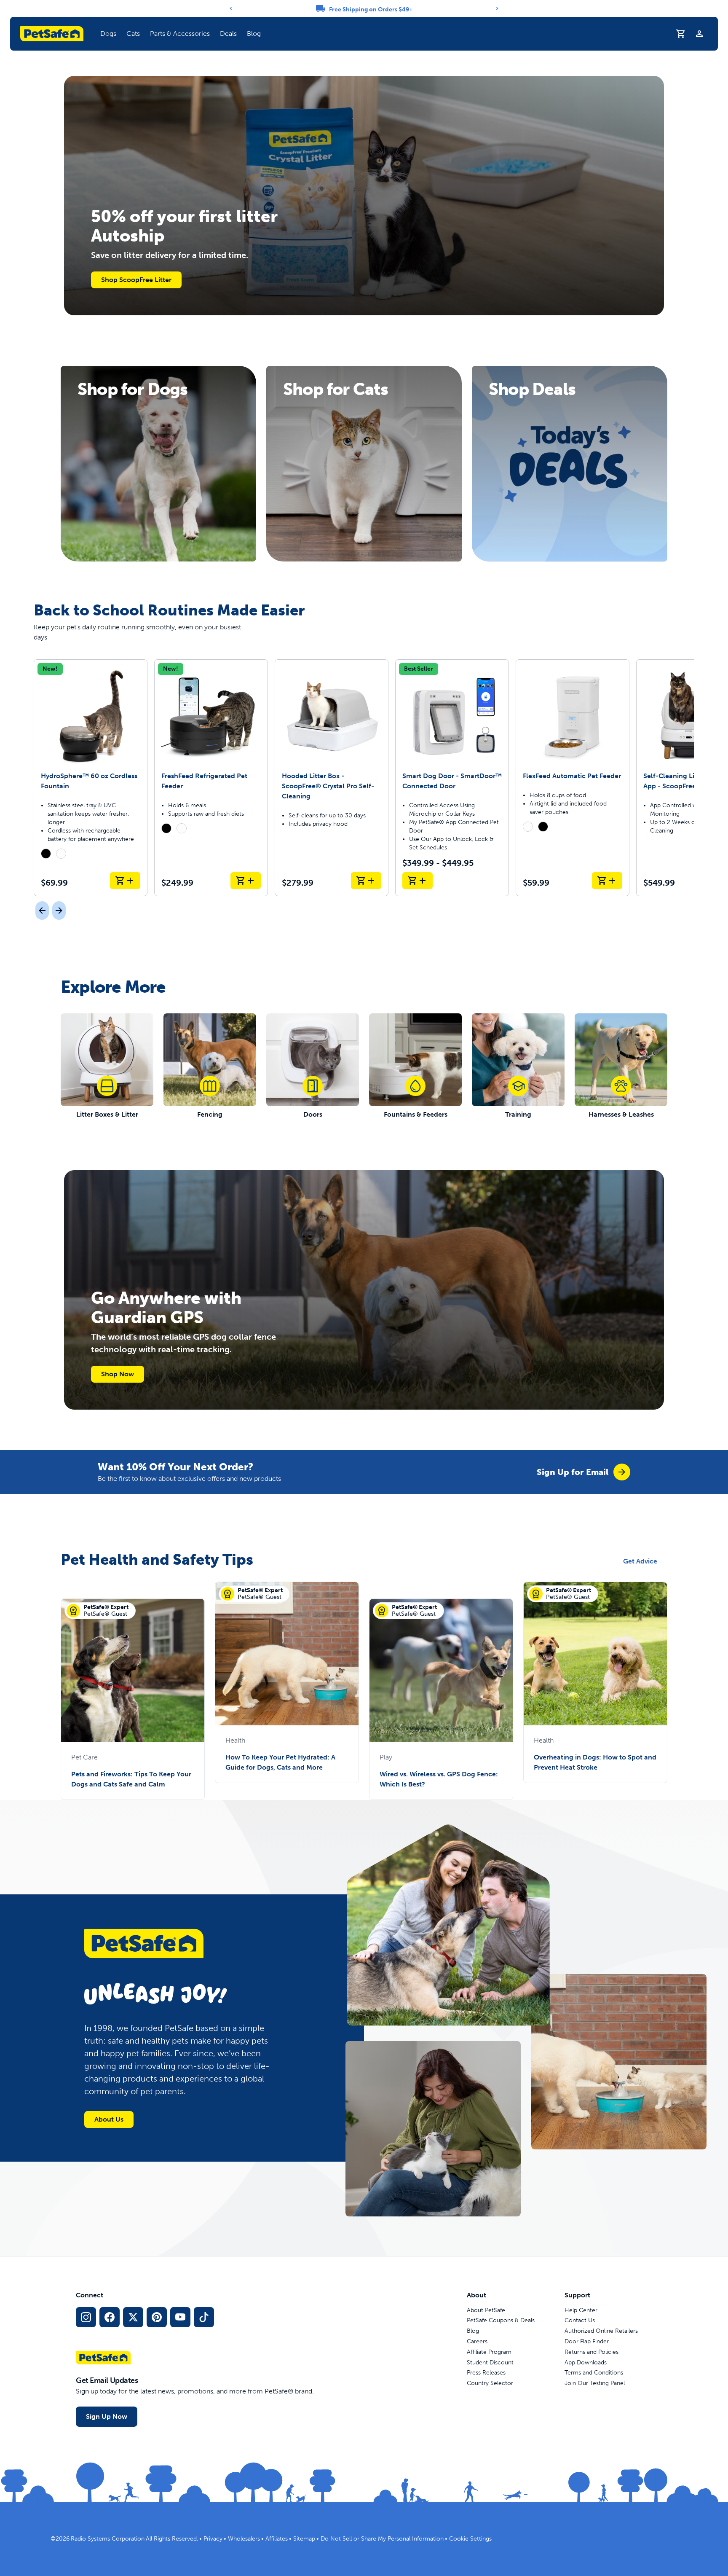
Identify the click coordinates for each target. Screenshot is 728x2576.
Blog (254, 34)
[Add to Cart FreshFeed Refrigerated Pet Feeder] (246, 881)
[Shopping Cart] (681, 34)
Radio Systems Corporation (108, 2539)
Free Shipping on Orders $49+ (371, 9)
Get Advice (640, 1561)
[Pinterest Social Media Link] (157, 2317)
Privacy (213, 2539)
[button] (108, 34)
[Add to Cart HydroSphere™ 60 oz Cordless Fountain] (125, 881)
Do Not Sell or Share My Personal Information (382, 2539)
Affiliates (277, 2539)
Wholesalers (244, 2539)
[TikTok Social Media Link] (204, 2317)
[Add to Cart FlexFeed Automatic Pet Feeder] (607, 881)
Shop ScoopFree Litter (136, 280)
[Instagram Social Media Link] (86, 2317)
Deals (228, 34)
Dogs (108, 34)
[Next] (497, 8)
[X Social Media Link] (133, 2317)
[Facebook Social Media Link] (110, 2317)
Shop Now (118, 1374)
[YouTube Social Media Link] (180, 2317)
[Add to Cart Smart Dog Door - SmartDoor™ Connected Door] (418, 881)
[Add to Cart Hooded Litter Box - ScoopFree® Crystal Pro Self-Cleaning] (366, 881)
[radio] (46, 854)
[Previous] (231, 8)
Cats (133, 34)
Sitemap (304, 2539)
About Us (109, 2119)
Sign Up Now (107, 2416)
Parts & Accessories (180, 34)
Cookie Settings (470, 2539)
